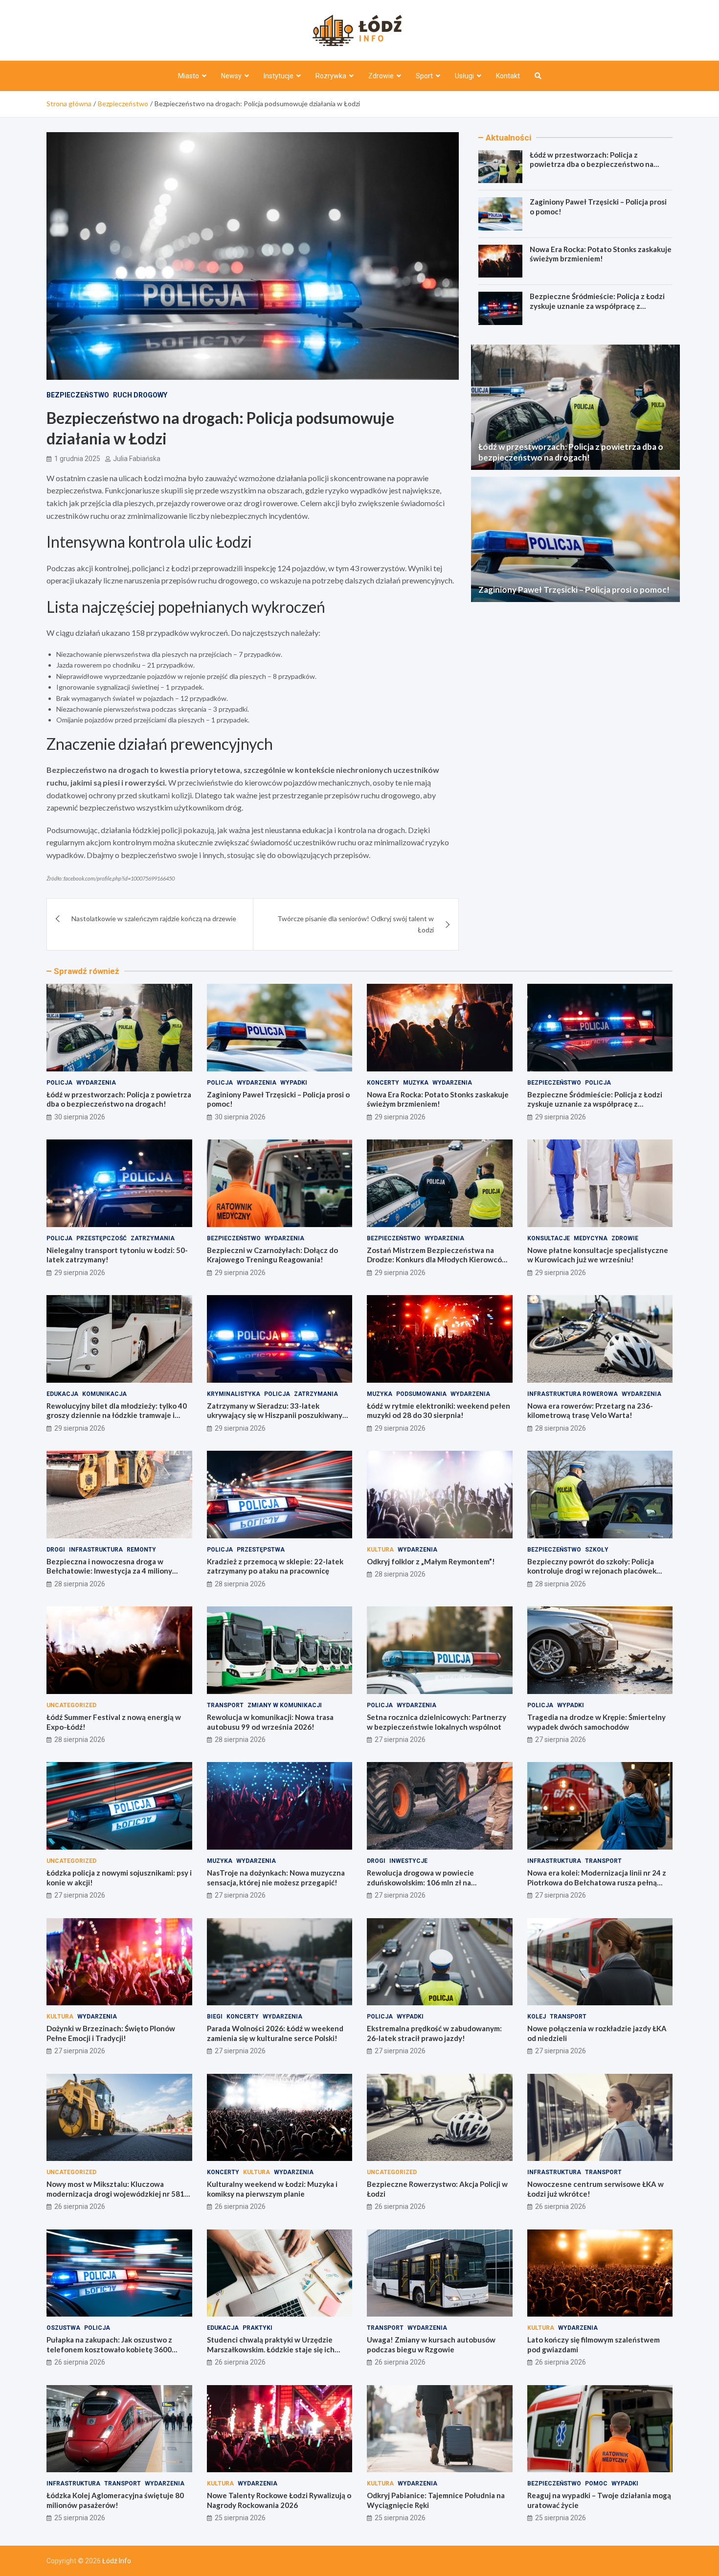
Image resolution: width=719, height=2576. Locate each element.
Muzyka (416, 1083)
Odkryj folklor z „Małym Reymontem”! (431, 1561)
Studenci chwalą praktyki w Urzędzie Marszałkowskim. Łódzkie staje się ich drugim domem (271, 2349)
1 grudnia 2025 (77, 459)
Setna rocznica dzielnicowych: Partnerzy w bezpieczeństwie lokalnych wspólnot (437, 1722)
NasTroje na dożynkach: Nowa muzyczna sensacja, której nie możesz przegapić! (276, 1878)
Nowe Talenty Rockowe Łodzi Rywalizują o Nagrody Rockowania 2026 (279, 2500)
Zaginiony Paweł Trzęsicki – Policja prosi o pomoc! (574, 590)
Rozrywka (331, 76)
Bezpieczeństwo (78, 395)
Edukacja (62, 1394)
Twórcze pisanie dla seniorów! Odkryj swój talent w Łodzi (356, 924)
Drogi (56, 1550)
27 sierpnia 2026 (400, 1740)
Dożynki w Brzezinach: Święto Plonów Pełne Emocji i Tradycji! (111, 2033)
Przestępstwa (261, 1550)
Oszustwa (63, 2328)
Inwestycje (408, 1861)
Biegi (215, 2017)
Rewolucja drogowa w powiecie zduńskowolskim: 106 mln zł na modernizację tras (420, 1882)
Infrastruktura (96, 1550)
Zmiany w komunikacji (285, 1705)
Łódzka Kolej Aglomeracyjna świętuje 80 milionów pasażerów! (115, 2500)
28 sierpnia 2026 (561, 1428)
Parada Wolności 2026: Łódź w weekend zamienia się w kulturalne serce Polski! (275, 2033)
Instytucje (279, 76)
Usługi (464, 76)
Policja (59, 1083)
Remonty (141, 1550)
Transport (225, 1705)
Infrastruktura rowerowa (573, 1394)
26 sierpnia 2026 (80, 2206)
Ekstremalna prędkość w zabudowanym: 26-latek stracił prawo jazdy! (434, 2033)
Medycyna (591, 1238)
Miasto (189, 76)
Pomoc (596, 2483)
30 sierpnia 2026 (80, 1117)
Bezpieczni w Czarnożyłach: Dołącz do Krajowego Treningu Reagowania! (272, 1255)
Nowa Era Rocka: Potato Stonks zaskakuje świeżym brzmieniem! (601, 254)
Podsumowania (421, 1394)
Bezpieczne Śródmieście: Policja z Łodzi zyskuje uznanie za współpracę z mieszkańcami (597, 306)
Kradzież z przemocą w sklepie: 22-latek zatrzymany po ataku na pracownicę (275, 1566)
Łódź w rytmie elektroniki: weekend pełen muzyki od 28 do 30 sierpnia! (438, 1411)
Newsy (231, 76)
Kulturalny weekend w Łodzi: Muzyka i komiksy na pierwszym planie (272, 2189)
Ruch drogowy (140, 395)
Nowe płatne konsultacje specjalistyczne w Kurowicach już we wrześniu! (598, 1255)
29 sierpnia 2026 (400, 1117)
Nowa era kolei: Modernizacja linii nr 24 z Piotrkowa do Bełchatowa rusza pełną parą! (597, 1882)
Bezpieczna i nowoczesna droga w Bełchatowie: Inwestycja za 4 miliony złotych (109, 1571)
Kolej (537, 2017)
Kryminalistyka (234, 1394)
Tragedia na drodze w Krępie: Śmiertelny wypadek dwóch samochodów (596, 1722)
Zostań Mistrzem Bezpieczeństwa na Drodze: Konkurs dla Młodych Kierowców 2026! (437, 1260)
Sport (424, 76)
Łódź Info (117, 2561)
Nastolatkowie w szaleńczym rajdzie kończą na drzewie (154, 918)
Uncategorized (71, 1705)
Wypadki (294, 1083)
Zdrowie (381, 76)
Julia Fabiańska (137, 459)
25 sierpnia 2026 (80, 2518)
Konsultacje (549, 1238)
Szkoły (597, 1550)
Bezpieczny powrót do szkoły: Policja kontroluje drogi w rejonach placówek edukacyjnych (592, 1571)
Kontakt (508, 76)
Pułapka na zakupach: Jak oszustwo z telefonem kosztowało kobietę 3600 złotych (109, 2349)
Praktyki (258, 2328)
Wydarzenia (96, 1083)
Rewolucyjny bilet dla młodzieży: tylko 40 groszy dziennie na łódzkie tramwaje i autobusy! (117, 1415)
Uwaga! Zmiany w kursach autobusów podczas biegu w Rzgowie (431, 2344)
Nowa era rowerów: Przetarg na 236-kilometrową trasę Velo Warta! (590, 1411)
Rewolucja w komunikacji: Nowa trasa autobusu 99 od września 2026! (270, 1722)
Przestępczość (101, 1238)
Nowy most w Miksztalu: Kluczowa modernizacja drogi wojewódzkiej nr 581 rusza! (115, 2193)
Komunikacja (104, 1394)
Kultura (380, 1550)
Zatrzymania (153, 1238)
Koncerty (383, 1083)
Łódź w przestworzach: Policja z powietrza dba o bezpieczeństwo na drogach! (592, 164)
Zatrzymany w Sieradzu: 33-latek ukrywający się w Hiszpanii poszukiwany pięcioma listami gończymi (275, 1415)
